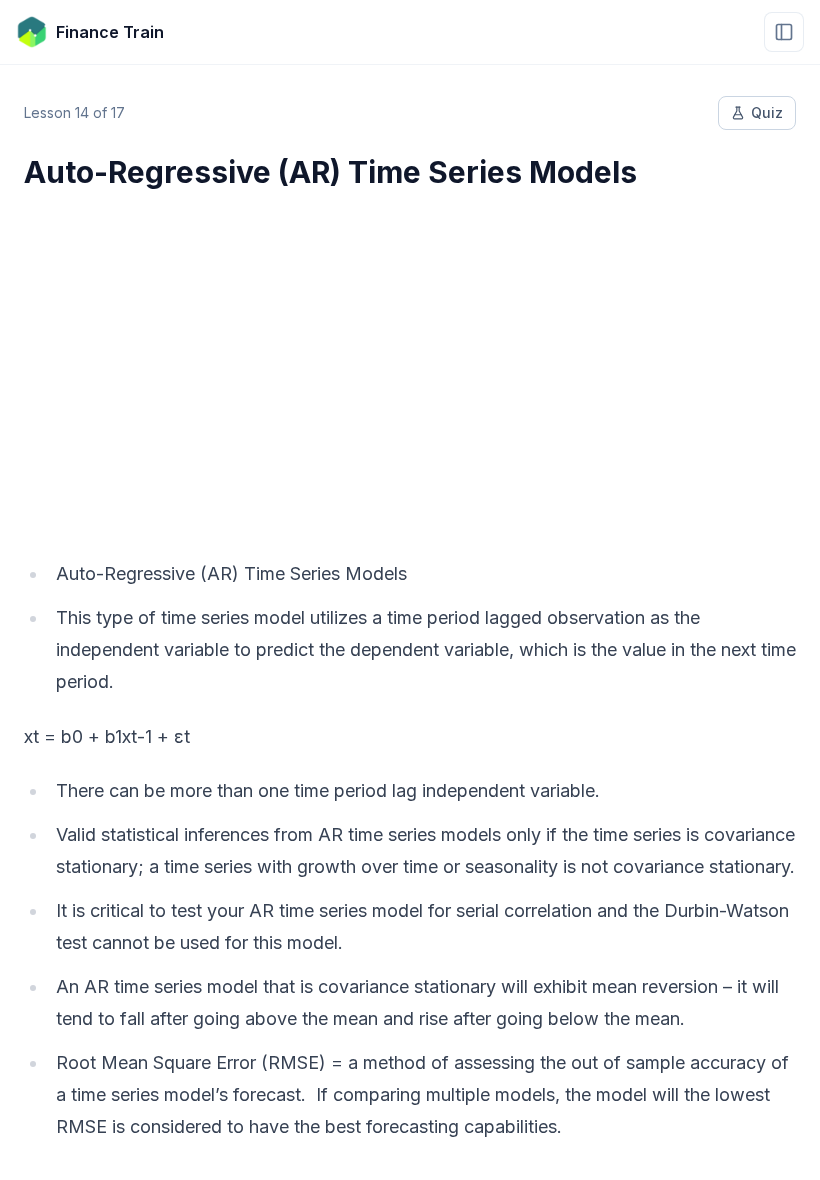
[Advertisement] (410, 362)
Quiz (767, 112)
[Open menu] (784, 32)
